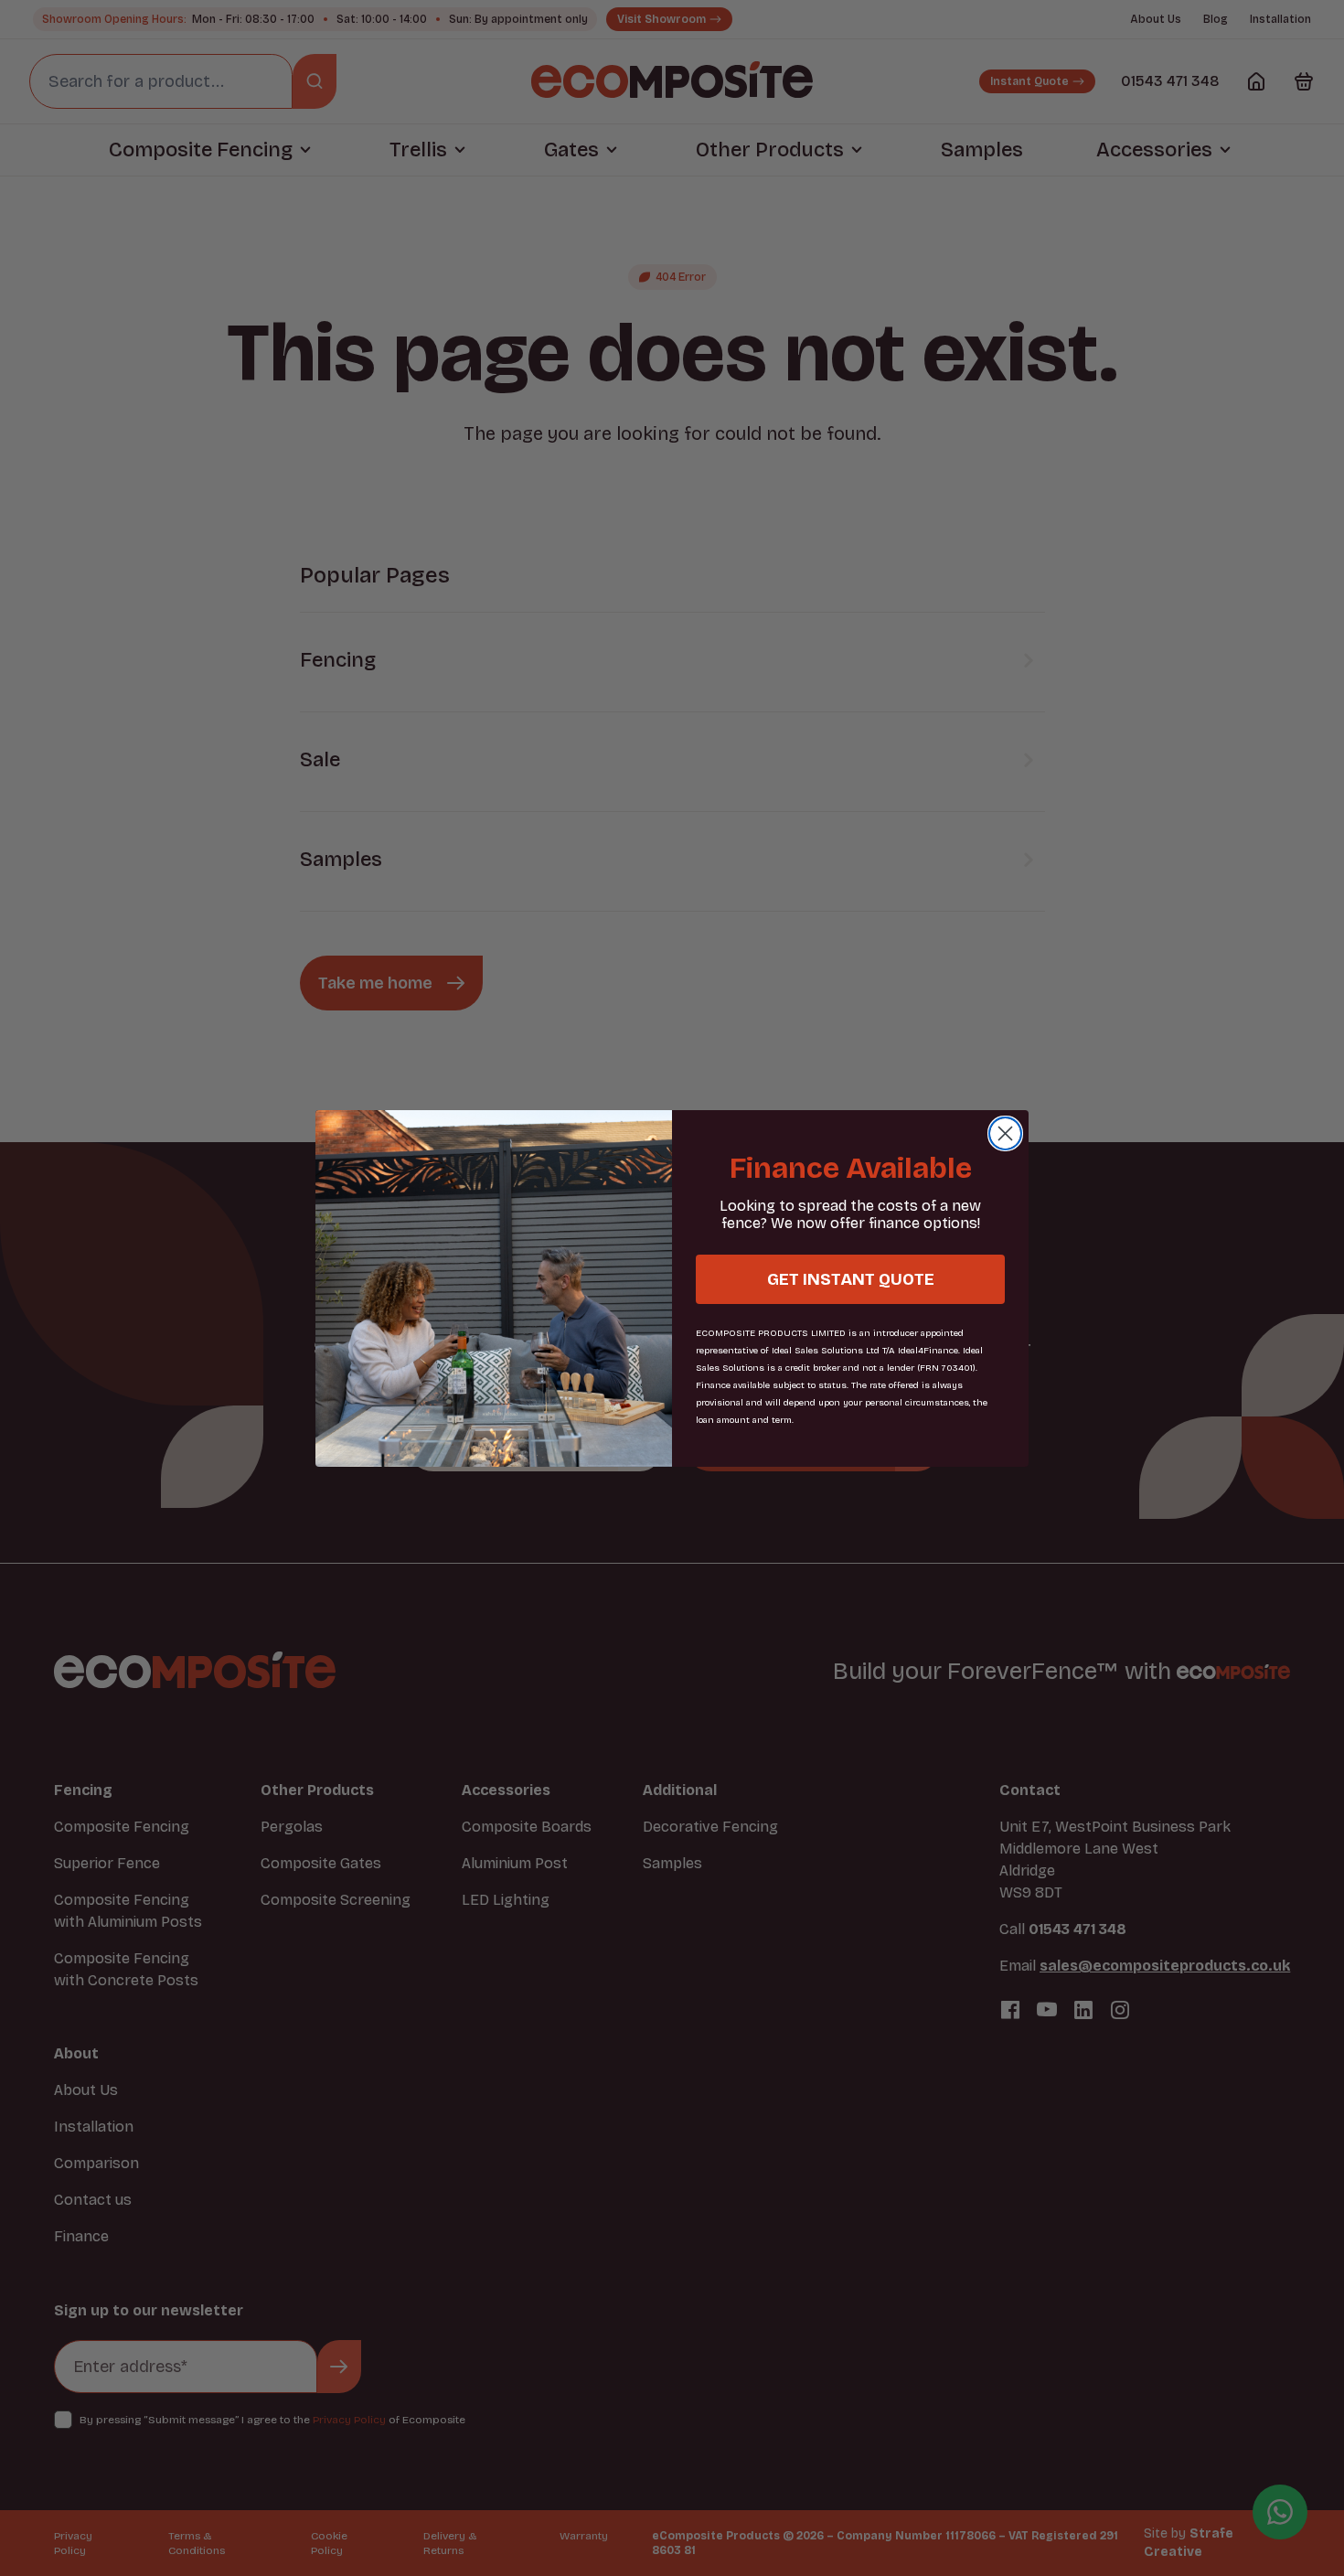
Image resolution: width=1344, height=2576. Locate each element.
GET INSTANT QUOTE (851, 1279)
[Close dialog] (1005, 1133)
